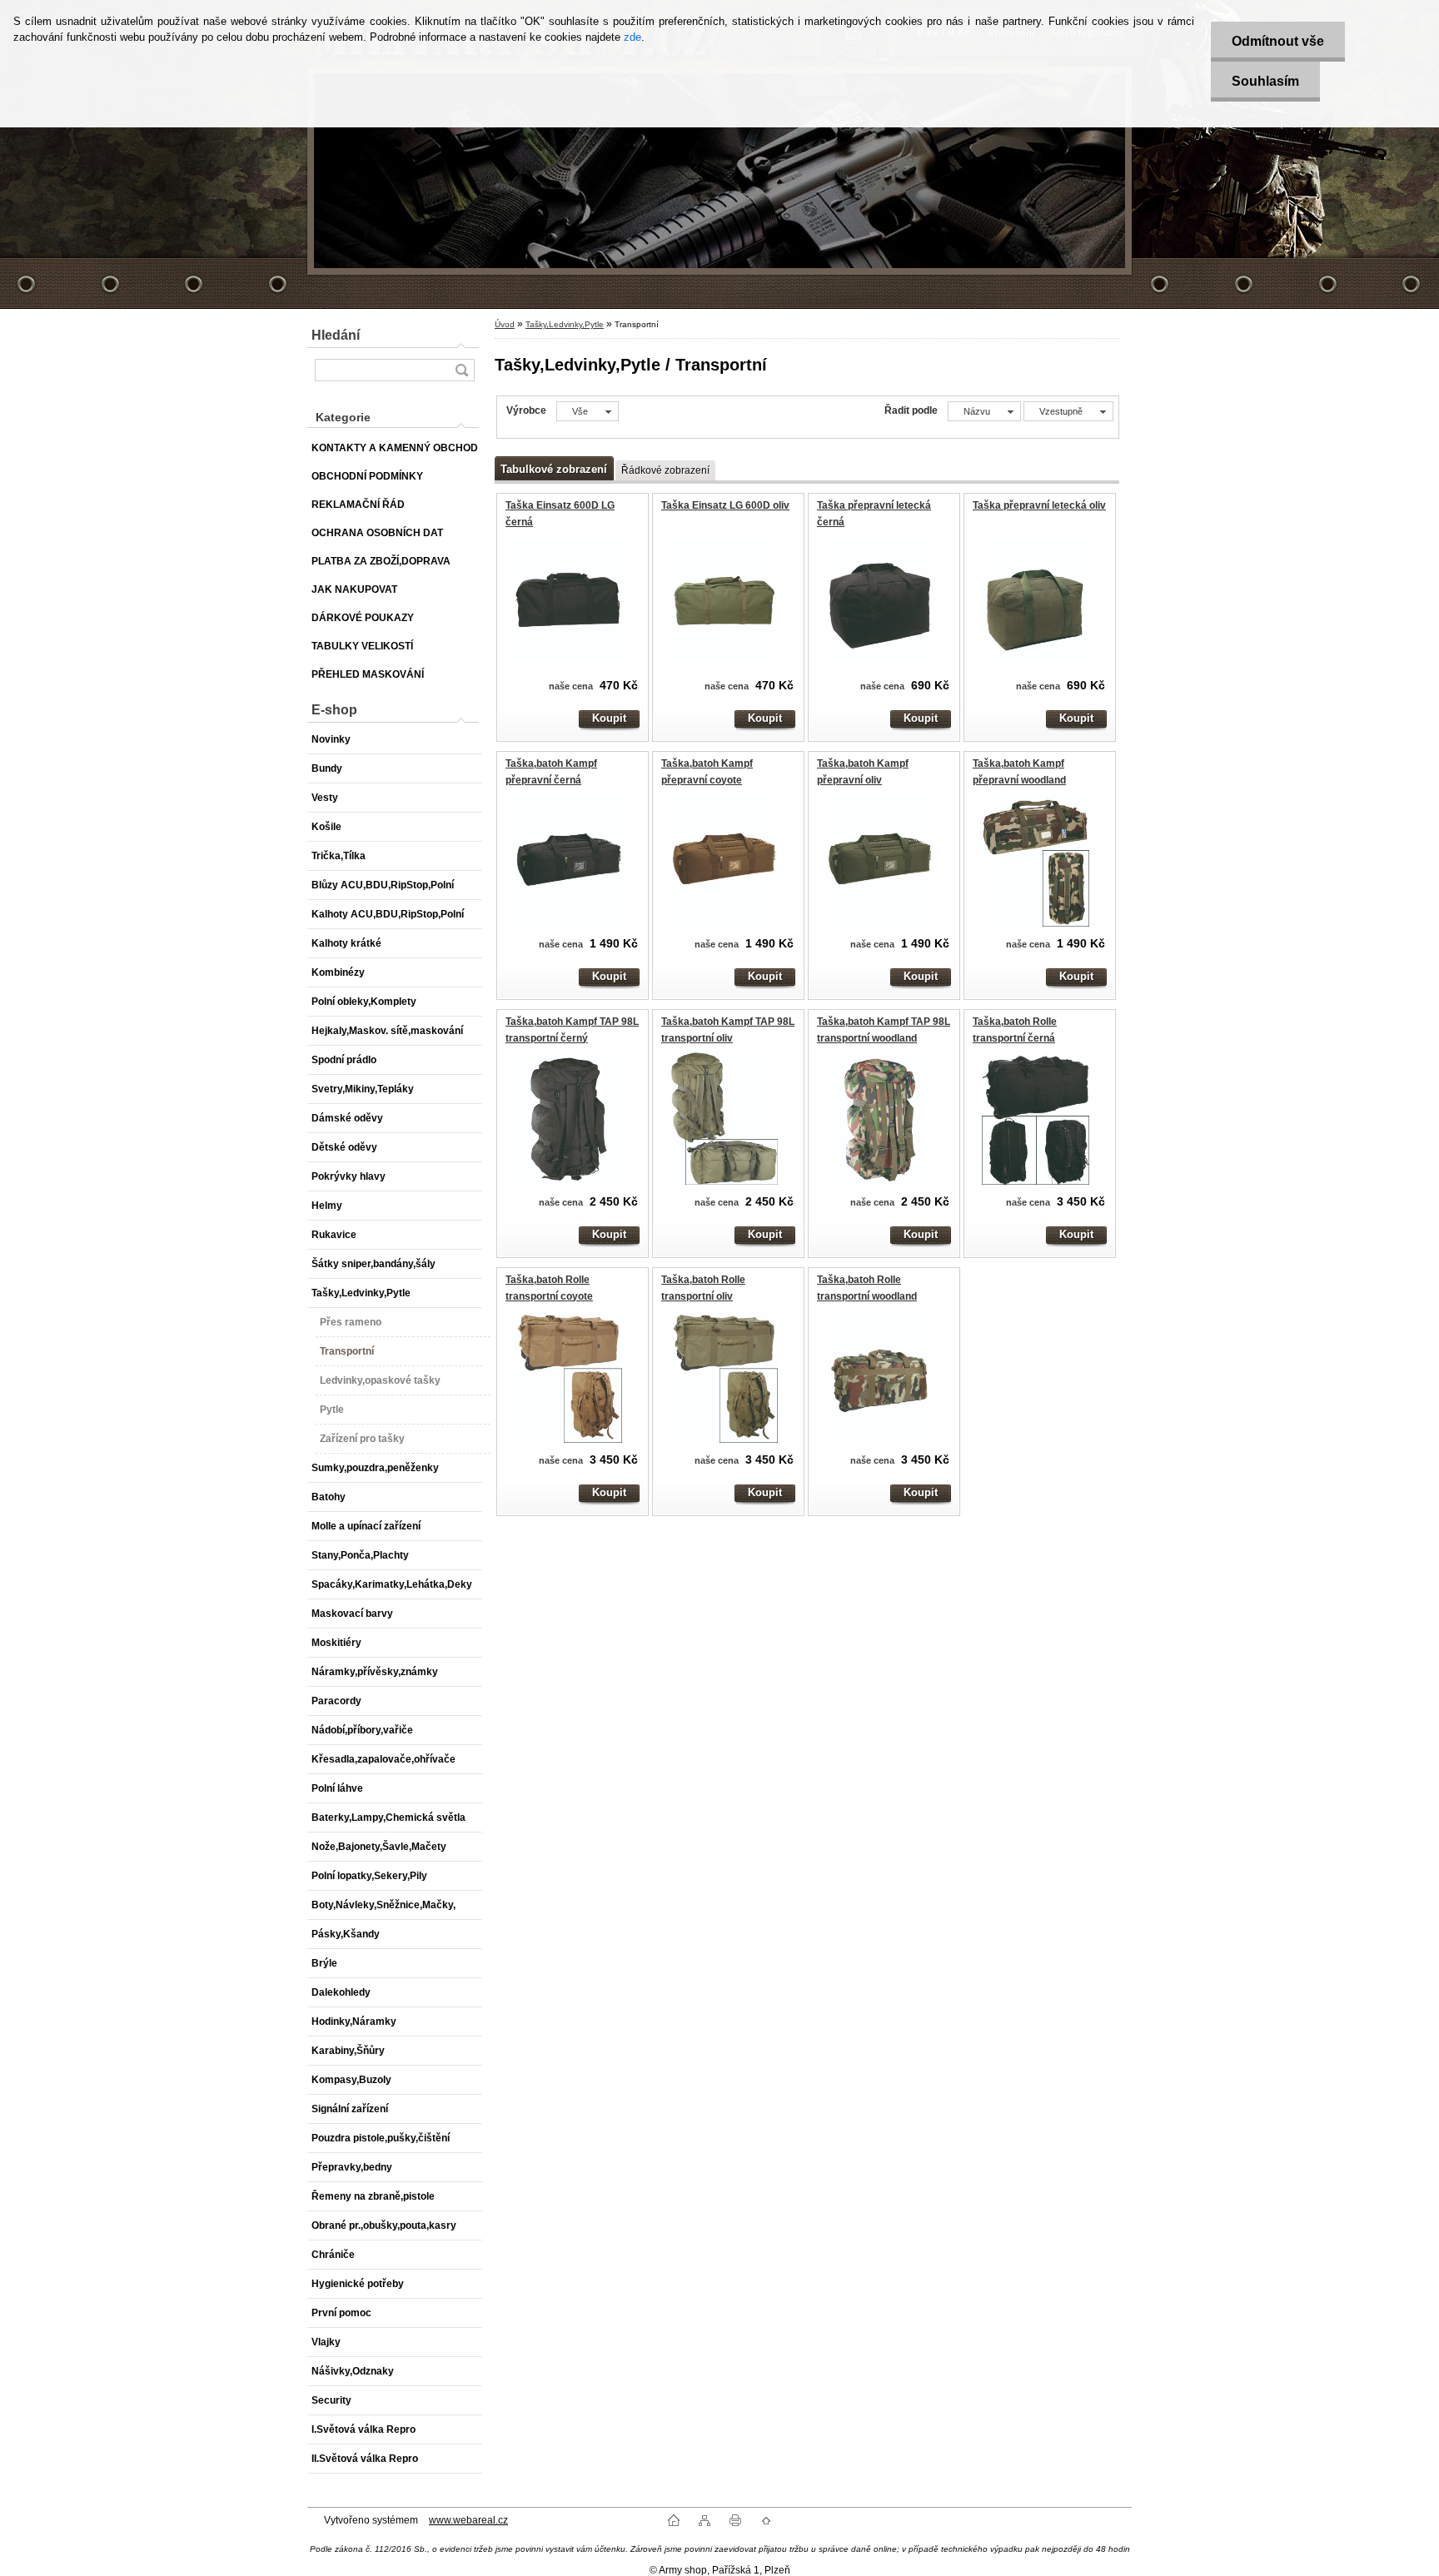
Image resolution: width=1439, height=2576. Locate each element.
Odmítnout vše (1278, 41)
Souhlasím (1265, 81)
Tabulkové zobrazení (554, 469)
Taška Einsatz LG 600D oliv (725, 505)
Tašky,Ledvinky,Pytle (565, 324)
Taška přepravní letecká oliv (1039, 505)
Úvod (505, 324)
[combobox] (984, 411)
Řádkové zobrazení (665, 470)
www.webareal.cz (468, 2520)
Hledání (336, 335)
